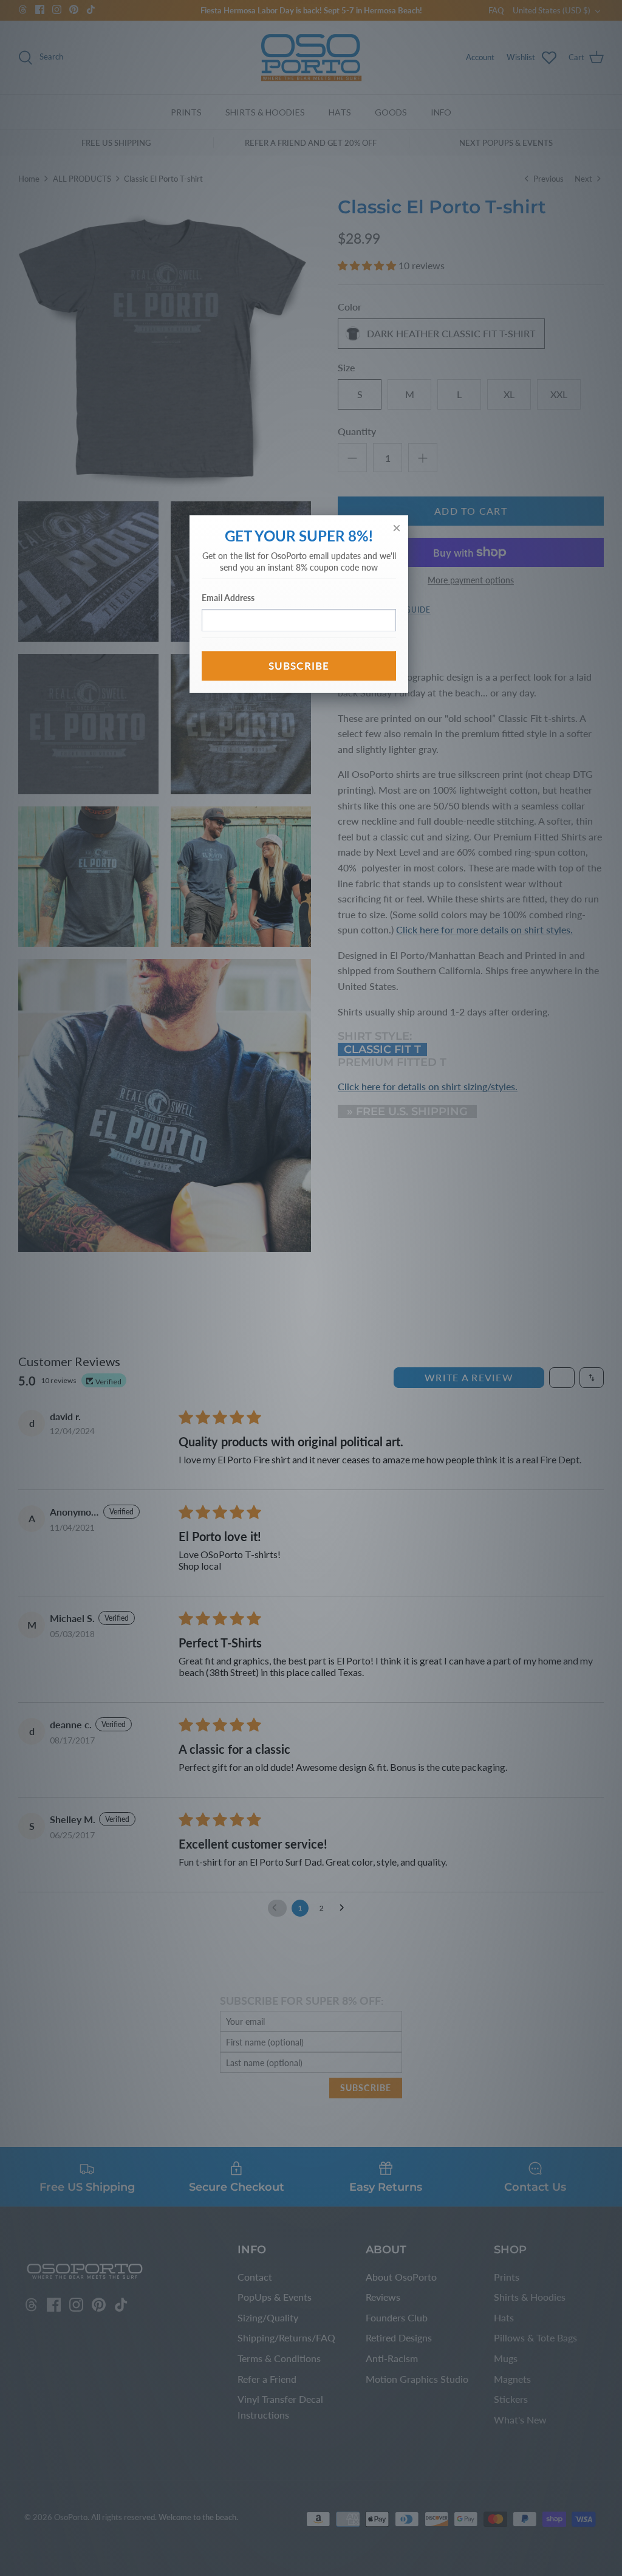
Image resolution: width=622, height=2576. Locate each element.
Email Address (228, 598)
